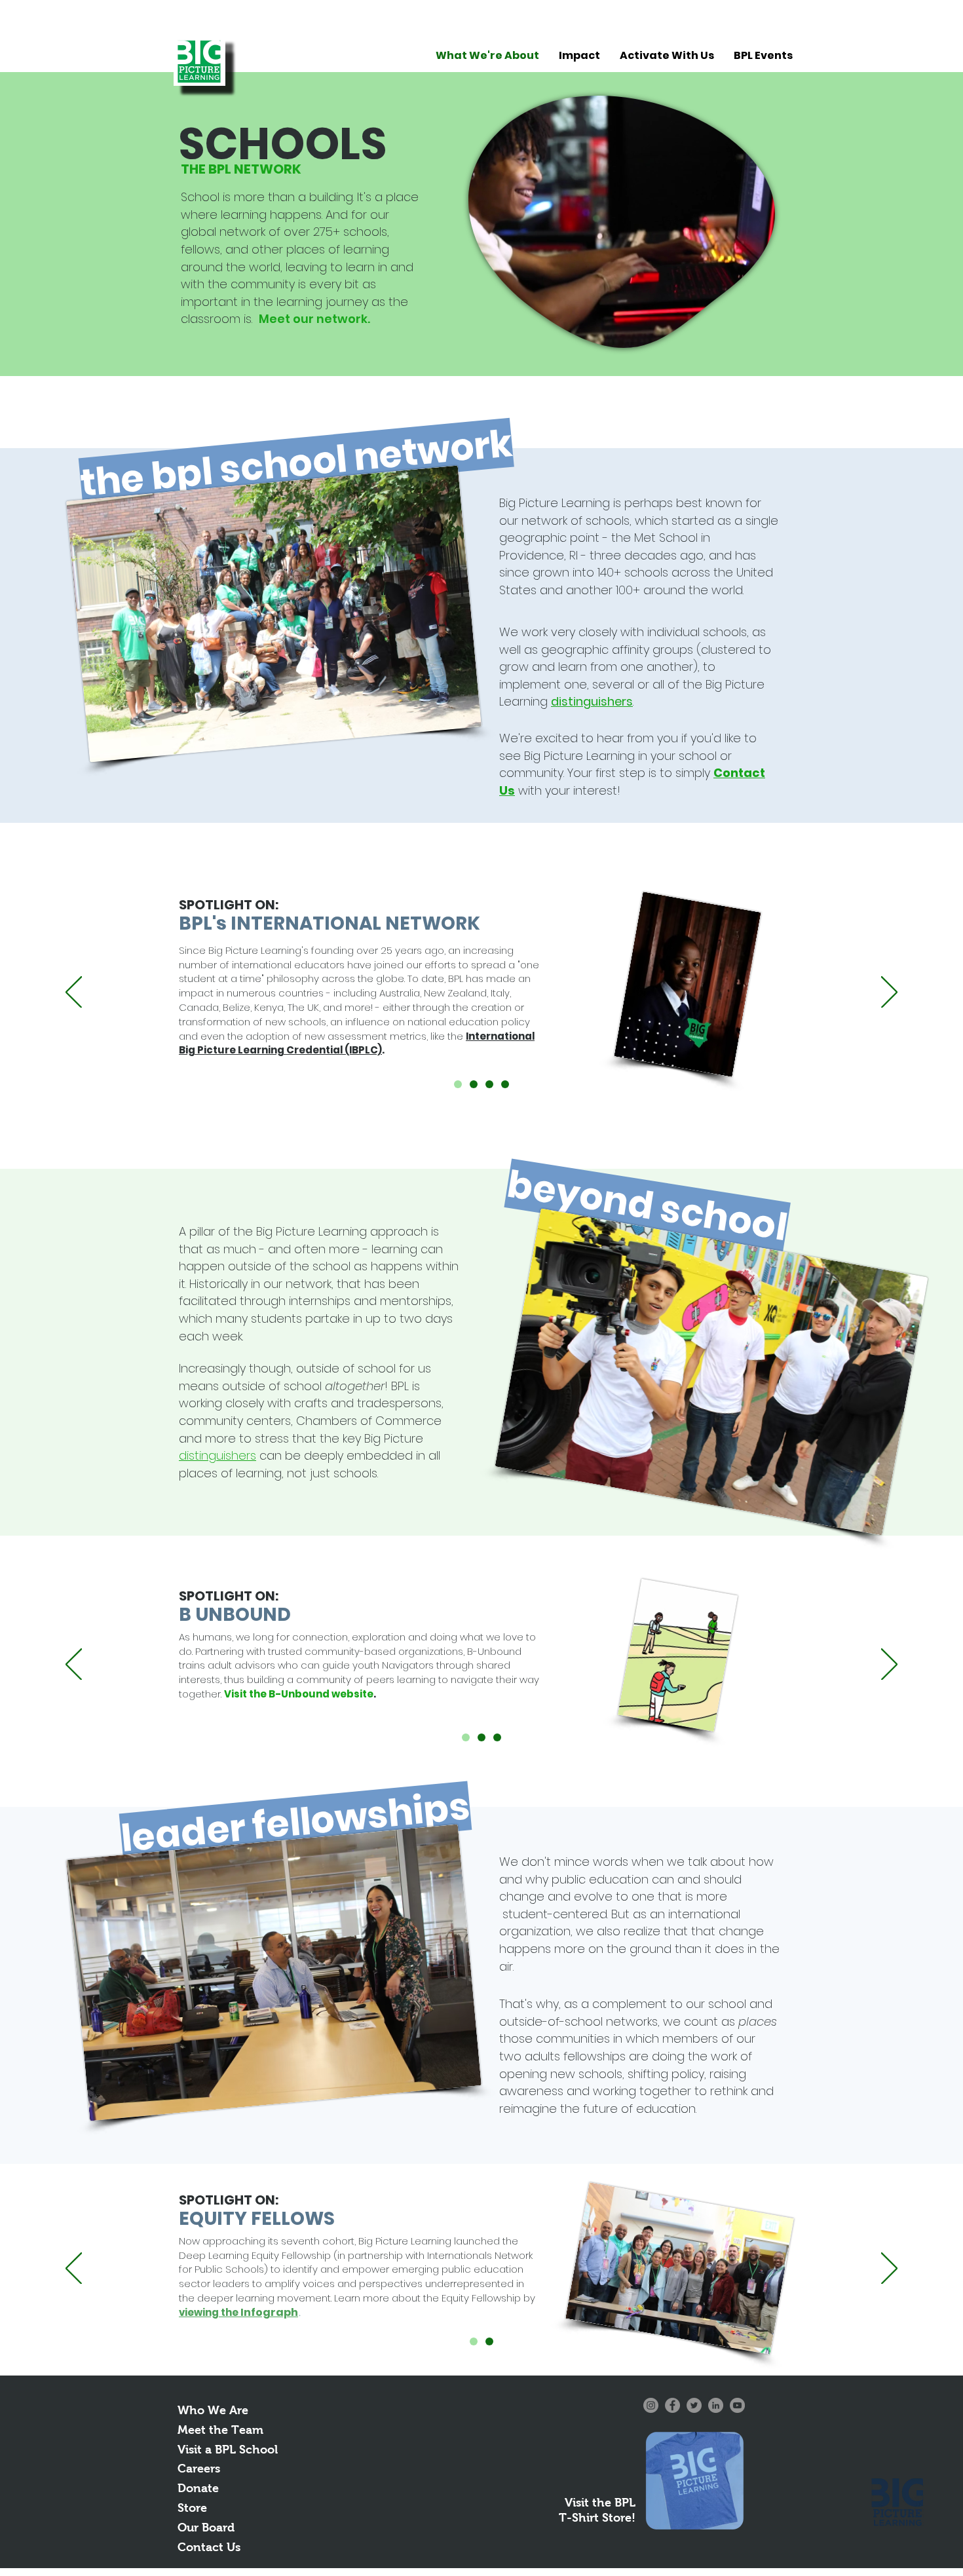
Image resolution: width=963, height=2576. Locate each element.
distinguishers (592, 701)
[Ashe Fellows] (489, 2341)
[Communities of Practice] (489, 1084)
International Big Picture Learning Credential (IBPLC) (357, 1043)
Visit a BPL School (228, 2450)
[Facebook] (672, 2405)
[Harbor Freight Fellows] (481, 1737)
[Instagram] (651, 2405)
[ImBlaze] (497, 1737)
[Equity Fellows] (474, 2341)
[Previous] (74, 993)
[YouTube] (737, 2405)
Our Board (206, 2528)
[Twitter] (694, 2405)
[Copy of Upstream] (458, 1084)
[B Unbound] (466, 1737)
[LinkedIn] (716, 2405)
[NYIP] (505, 1084)
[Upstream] (474, 1084)
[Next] (889, 993)
